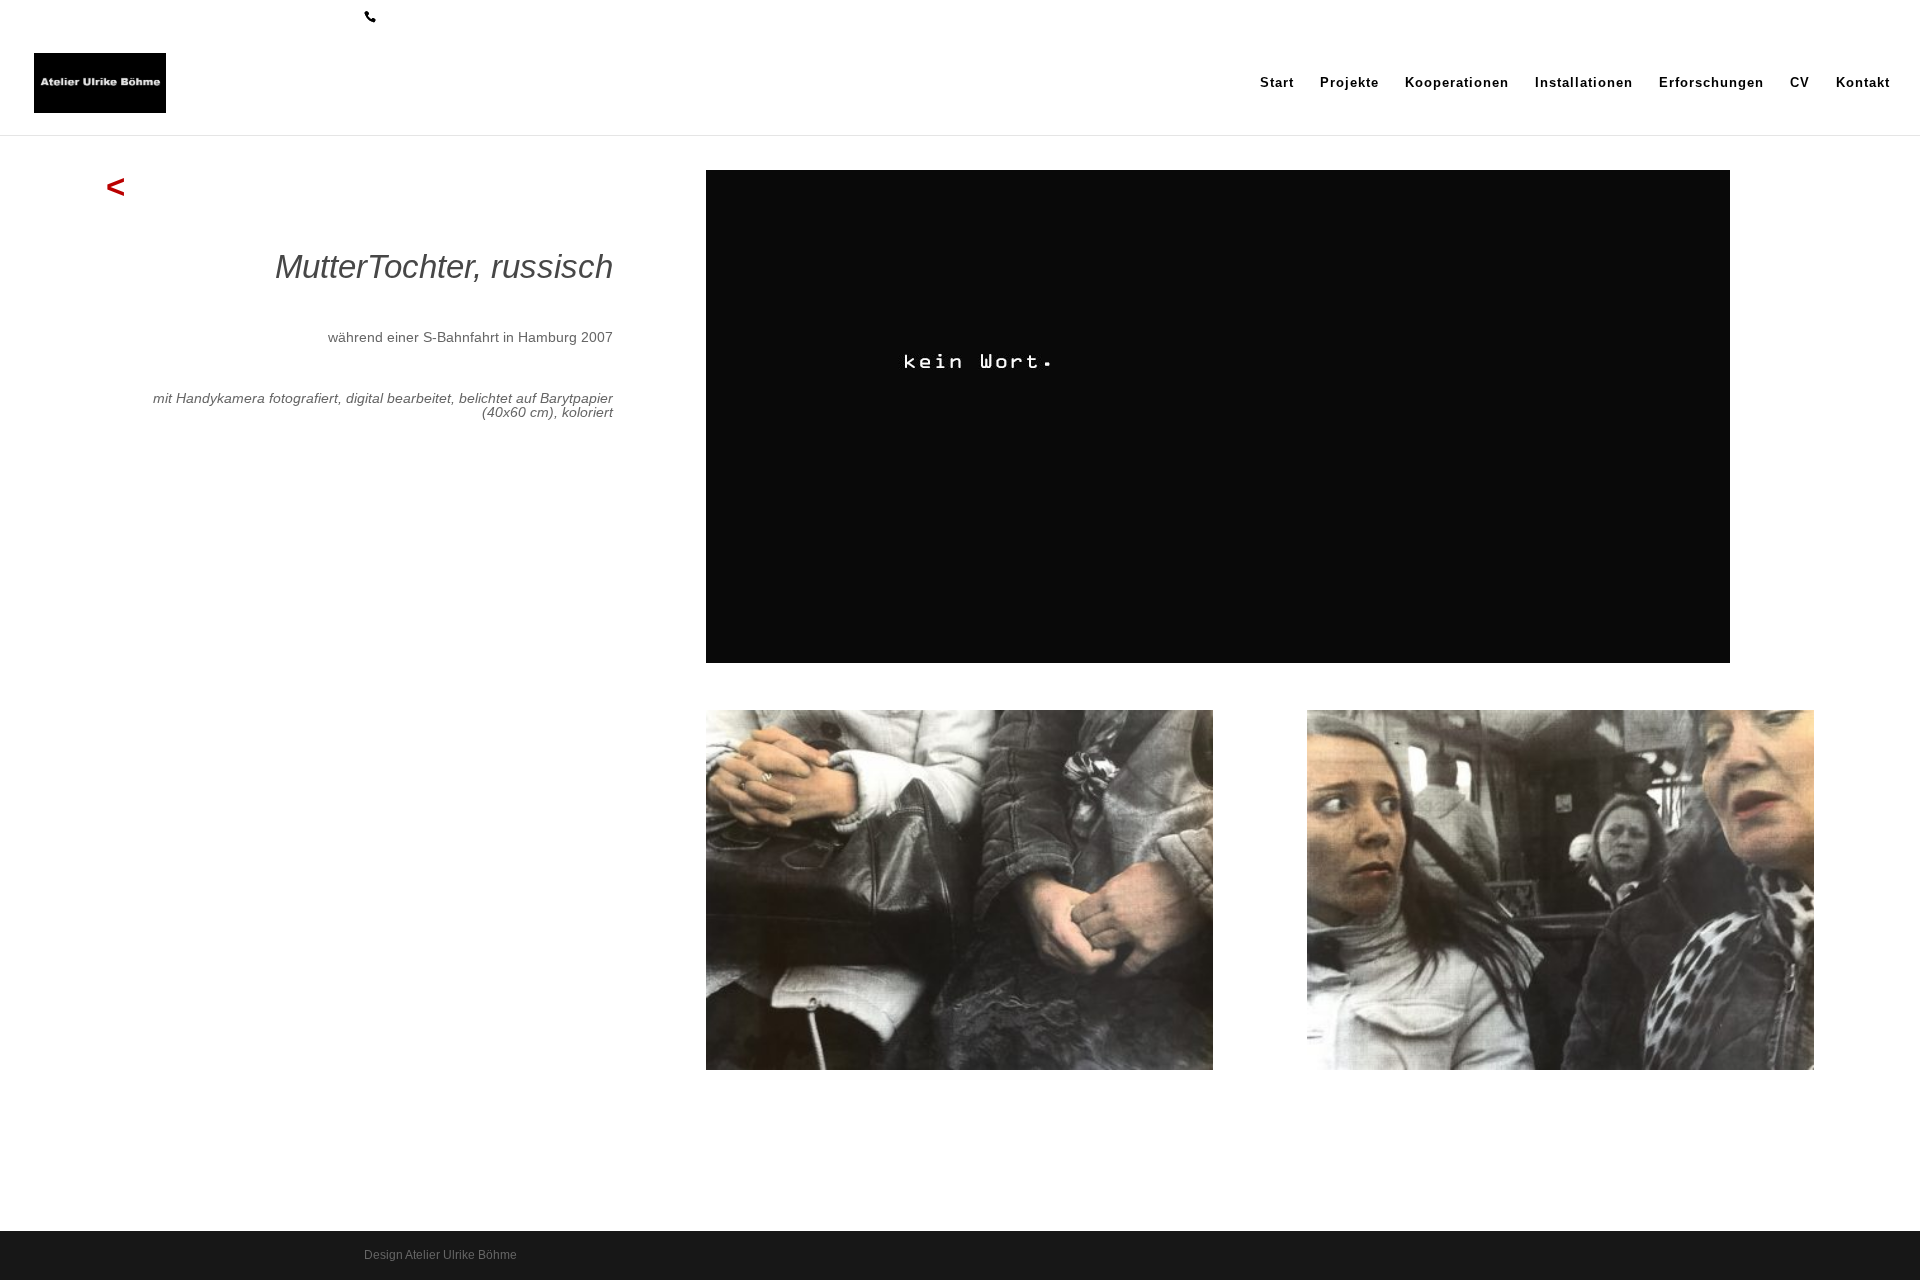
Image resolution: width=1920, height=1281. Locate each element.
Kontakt (1863, 83)
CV (1800, 83)
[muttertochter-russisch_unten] (959, 1065)
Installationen (1584, 83)
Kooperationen (1457, 83)
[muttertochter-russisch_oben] (1560, 1065)
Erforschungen (1711, 83)
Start (1277, 83)
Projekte (1349, 83)
